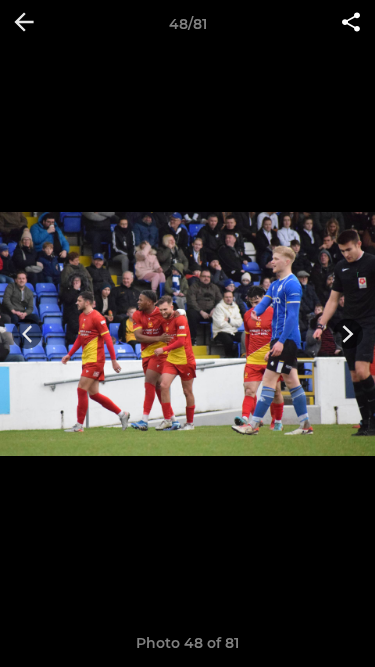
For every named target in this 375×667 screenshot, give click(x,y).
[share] (351, 24)
